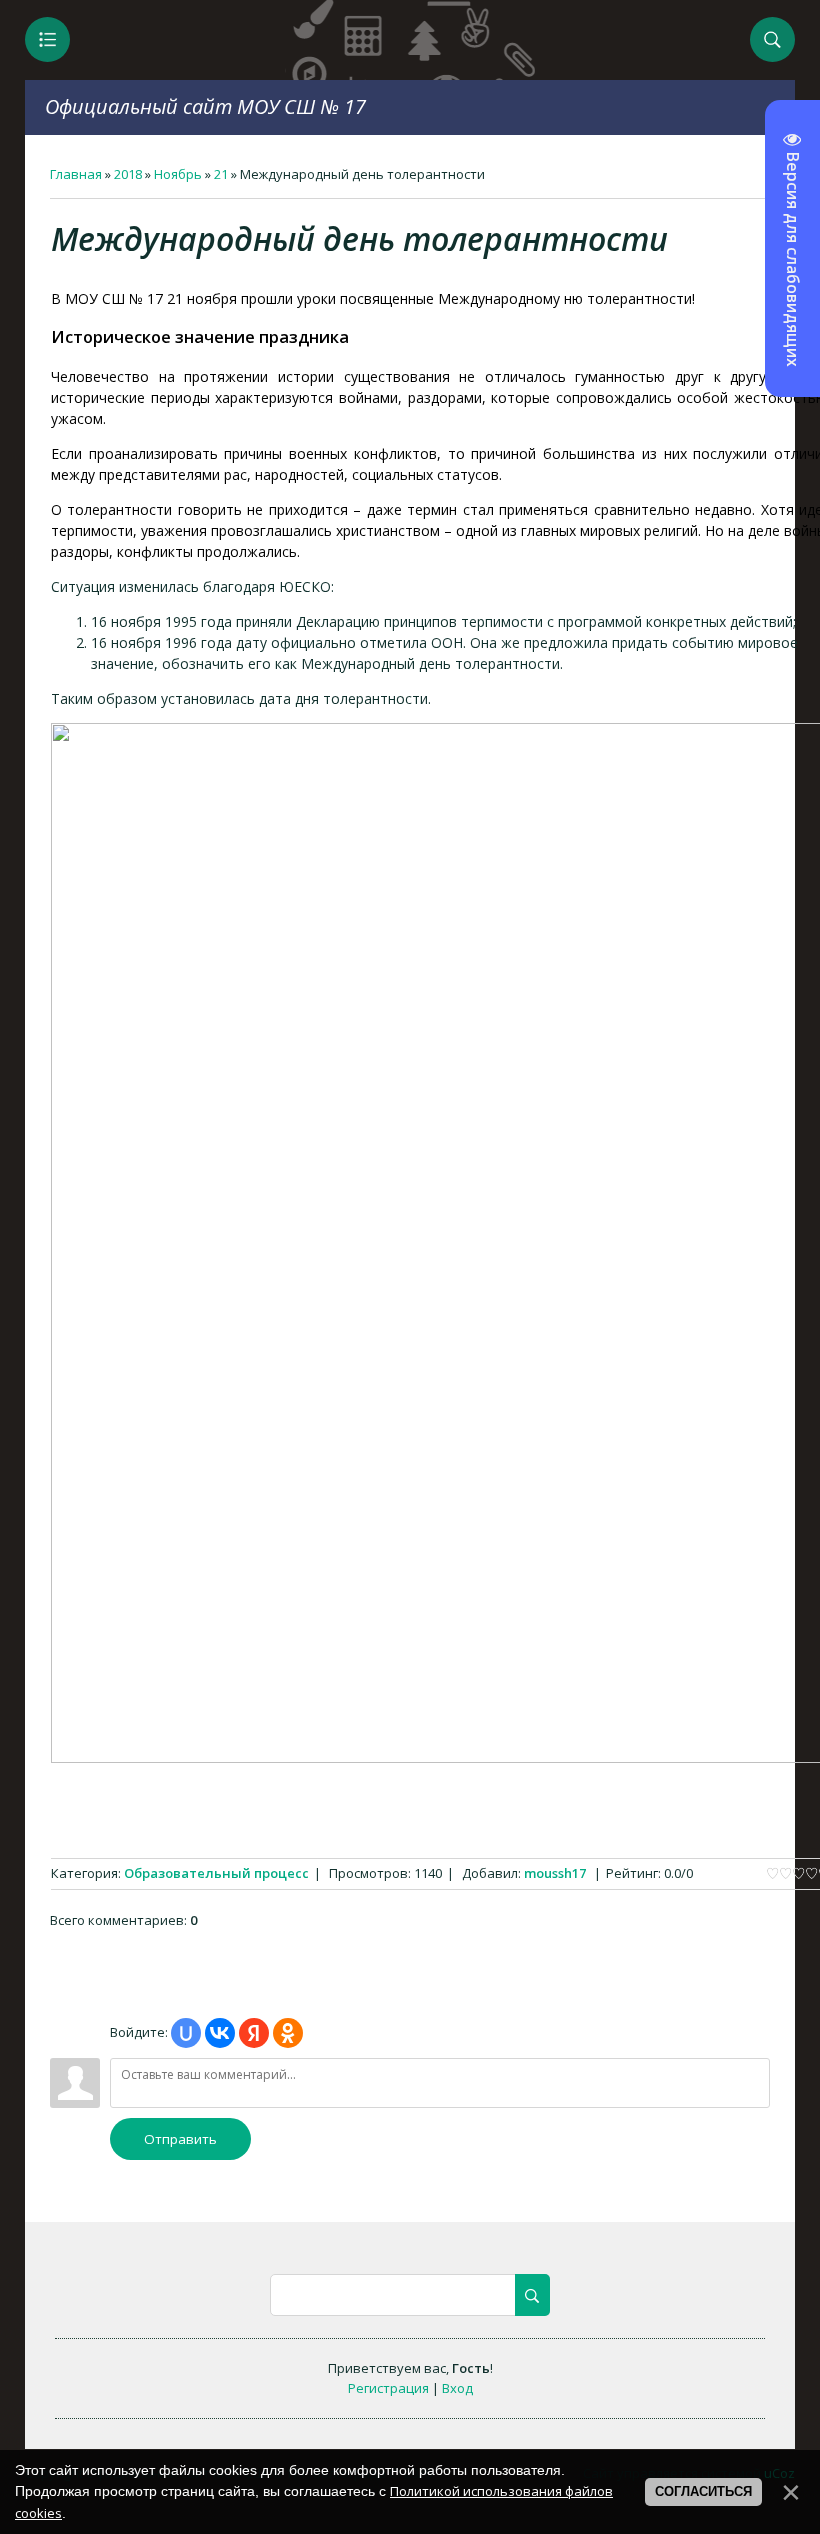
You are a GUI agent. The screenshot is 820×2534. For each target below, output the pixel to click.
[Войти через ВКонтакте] (220, 2033)
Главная (76, 174)
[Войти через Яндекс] (254, 2033)
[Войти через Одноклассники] (288, 2033)
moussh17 (555, 1873)
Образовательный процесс (216, 1873)
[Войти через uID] (186, 2033)
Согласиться (703, 2491)
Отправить (180, 2139)
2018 (128, 174)
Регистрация (388, 2388)
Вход (457, 2388)
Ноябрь (178, 174)
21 (221, 174)
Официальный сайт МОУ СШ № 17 (205, 106)
